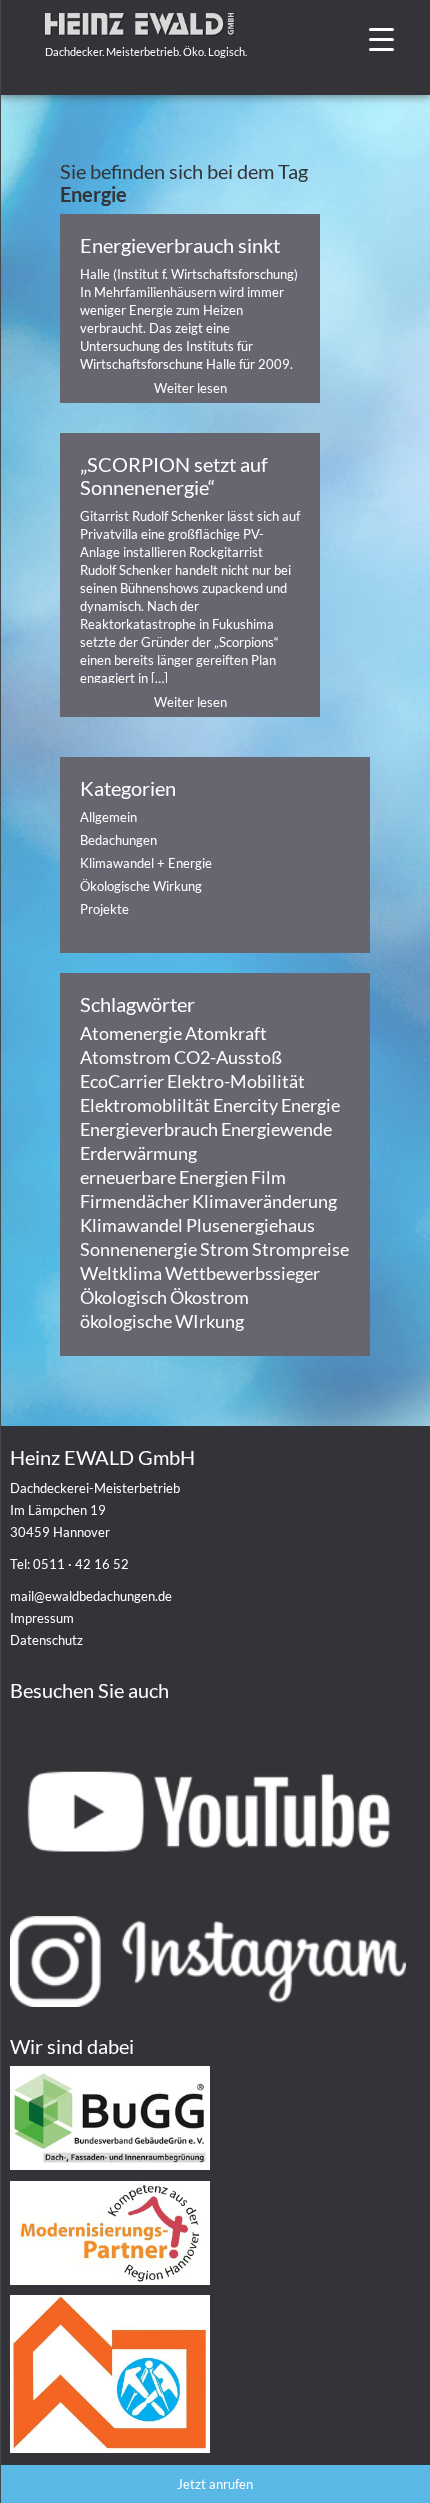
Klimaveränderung (264, 1201)
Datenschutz (46, 1640)
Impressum (42, 1618)
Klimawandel (131, 1225)
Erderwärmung (138, 1153)
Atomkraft (226, 1033)
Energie (310, 1105)
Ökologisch (123, 1297)
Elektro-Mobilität (236, 1081)
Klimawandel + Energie (146, 863)
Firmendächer (134, 1201)
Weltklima (121, 1273)
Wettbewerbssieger (242, 1273)
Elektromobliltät (145, 1105)
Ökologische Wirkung (141, 886)
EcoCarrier (122, 1081)
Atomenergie (131, 1033)
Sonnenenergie (138, 1249)
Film (268, 1177)
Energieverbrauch (149, 1129)
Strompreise (300, 1249)
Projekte (104, 909)
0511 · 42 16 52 (81, 1564)
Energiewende (276, 1129)
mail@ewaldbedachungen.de (91, 1596)
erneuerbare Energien (164, 1177)
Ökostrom (209, 1297)
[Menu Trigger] (381, 37)
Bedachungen (118, 840)
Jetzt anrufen (215, 2484)
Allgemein (108, 817)
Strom (224, 1249)
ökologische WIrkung (162, 1321)
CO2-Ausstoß (228, 1057)
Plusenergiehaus (250, 1225)
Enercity (245, 1105)
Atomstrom (125, 1057)
